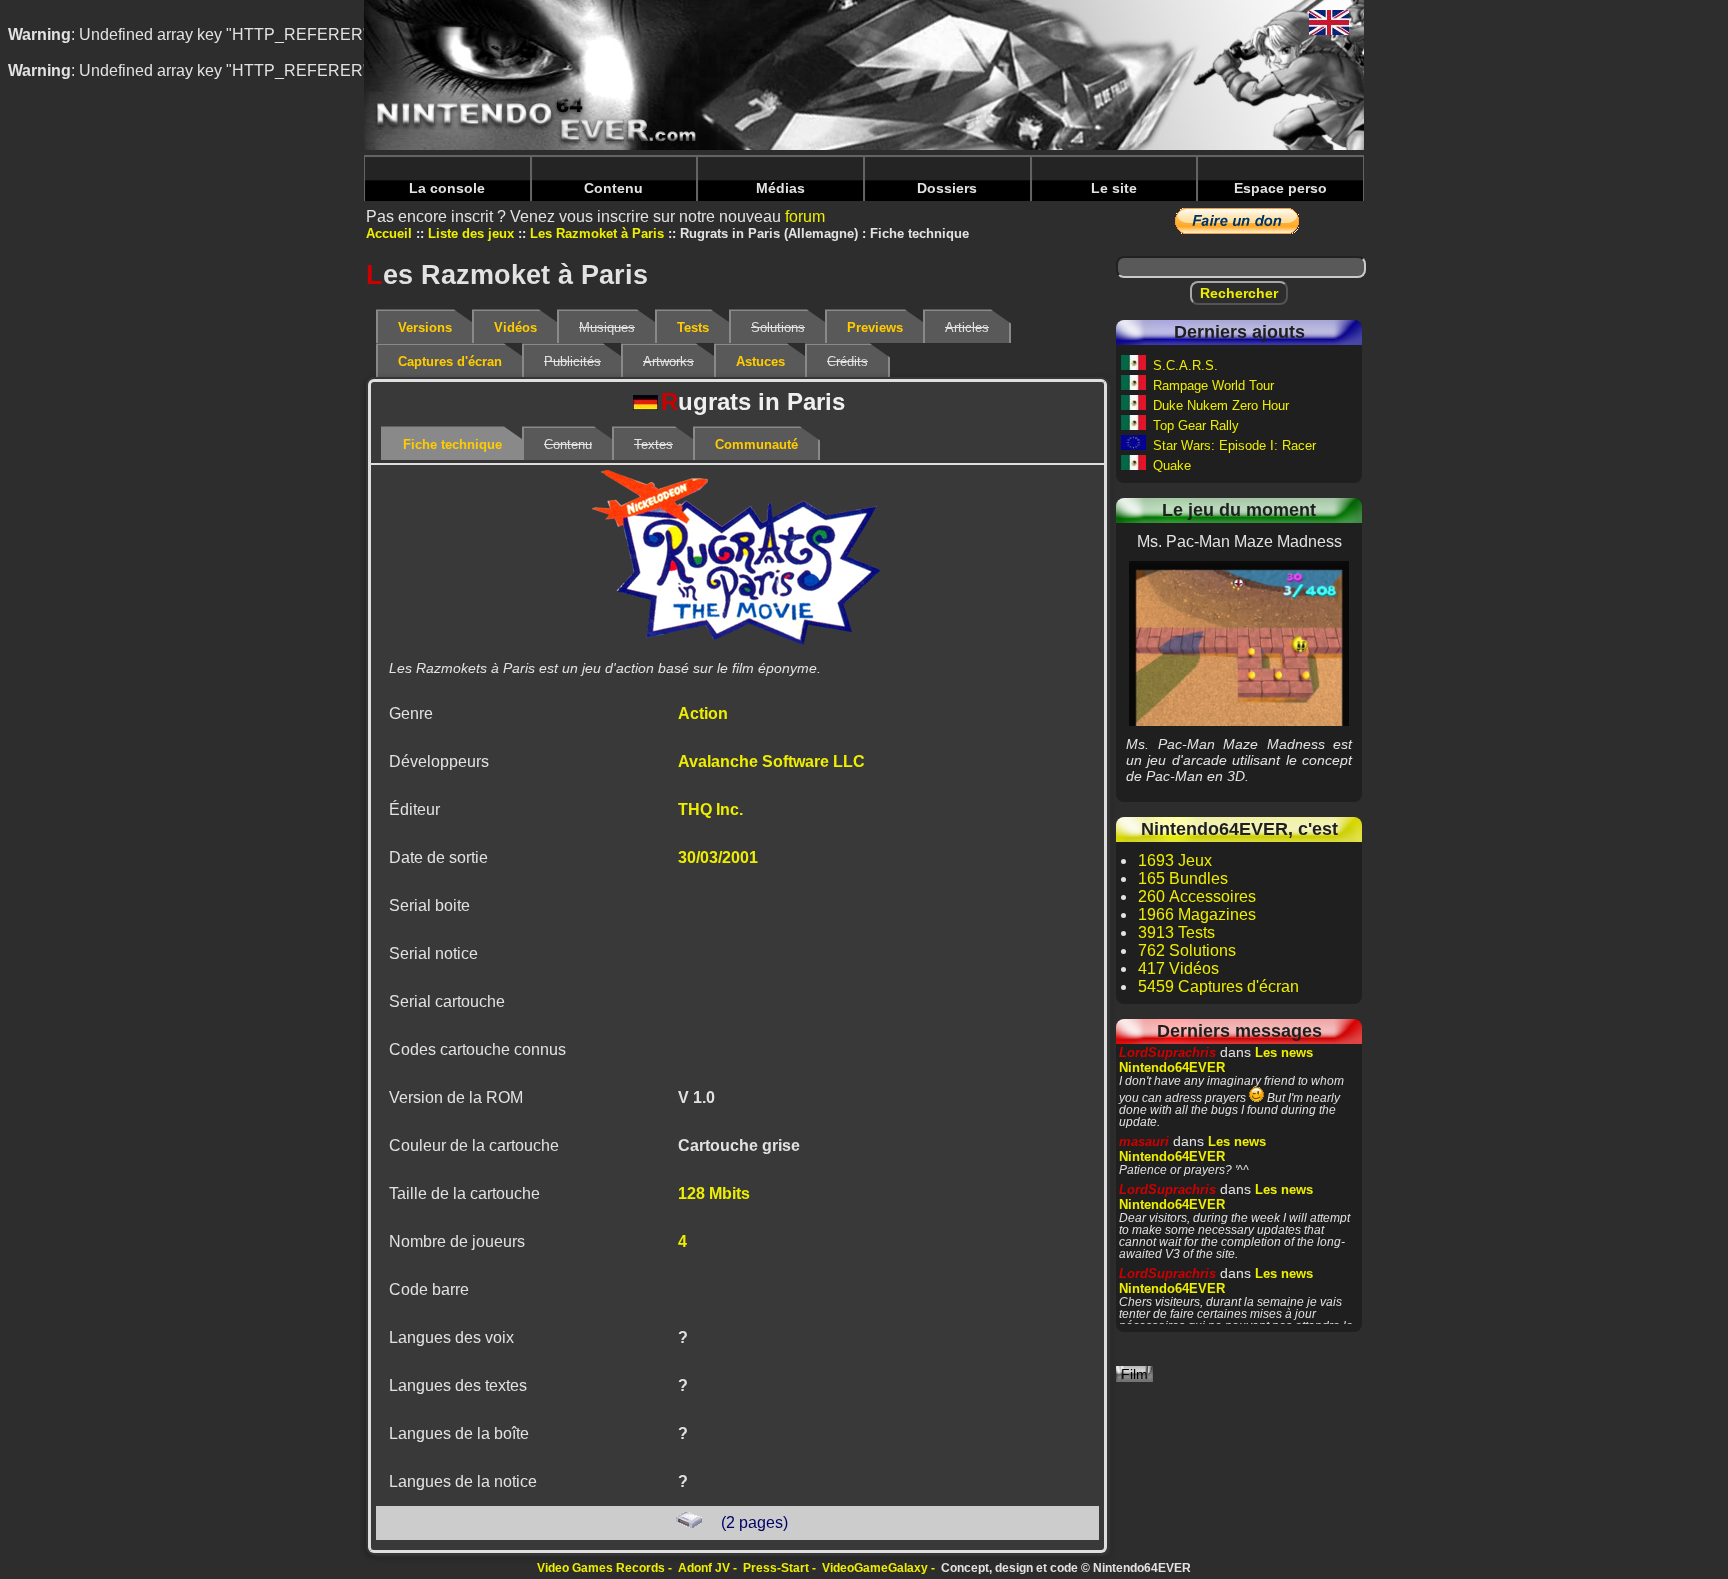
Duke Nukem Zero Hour (1221, 405)
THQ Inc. (710, 809)
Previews (875, 327)
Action (703, 713)
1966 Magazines (1197, 914)
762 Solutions (1187, 950)
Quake (1172, 465)
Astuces (760, 361)
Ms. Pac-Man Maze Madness (1239, 643)
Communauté (756, 444)
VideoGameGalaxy (875, 1568)
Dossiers (947, 188)
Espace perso (1280, 188)
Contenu (613, 188)
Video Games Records (601, 1568)
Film (1134, 1374)
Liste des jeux (471, 233)
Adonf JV (704, 1568)
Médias (780, 188)
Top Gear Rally (1196, 425)
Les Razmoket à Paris (597, 233)
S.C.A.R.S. (1185, 365)
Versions (425, 327)
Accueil (389, 233)
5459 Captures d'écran (1218, 986)
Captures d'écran (450, 361)
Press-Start (776, 1568)
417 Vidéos (1178, 968)
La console (447, 188)
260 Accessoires (1197, 896)
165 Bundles (1183, 878)
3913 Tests (1176, 932)
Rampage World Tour (1213, 385)
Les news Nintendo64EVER (1216, 1060)
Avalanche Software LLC (771, 761)
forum (805, 216)
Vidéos (515, 327)
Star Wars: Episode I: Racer (1234, 445)
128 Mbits (714, 1193)
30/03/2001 (718, 857)
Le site (1114, 188)
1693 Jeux (1175, 860)
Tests (693, 327)
